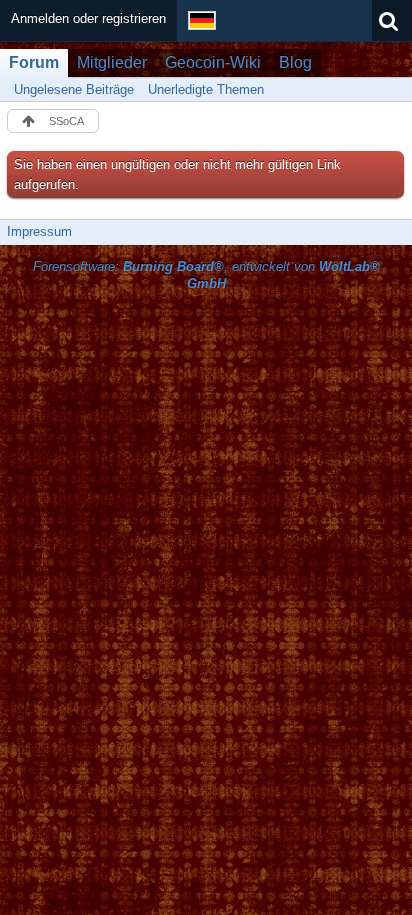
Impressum (39, 231)
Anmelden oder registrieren (88, 18)
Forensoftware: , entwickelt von (206, 275)
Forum (34, 62)
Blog (295, 62)
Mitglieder (112, 62)
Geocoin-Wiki (213, 62)
